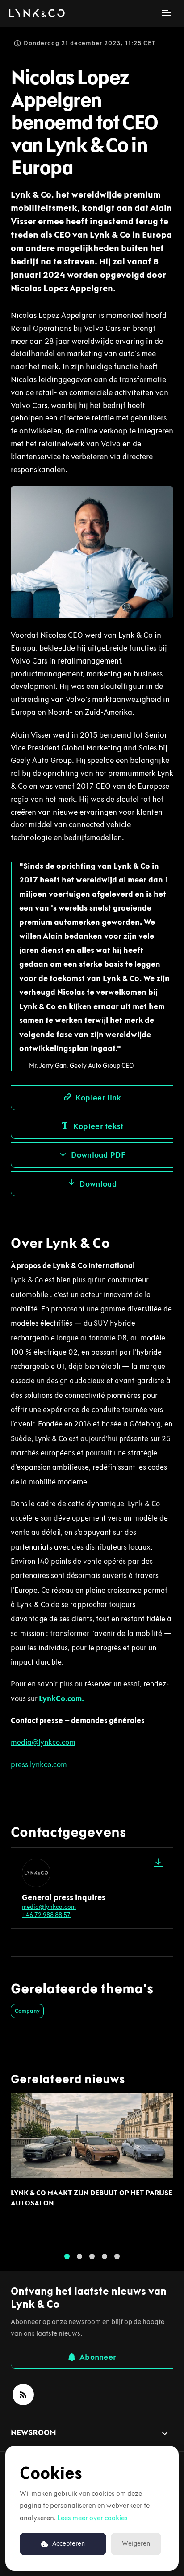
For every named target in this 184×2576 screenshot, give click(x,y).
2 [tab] (79, 2256)
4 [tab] (105, 2256)
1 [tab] (67, 2256)
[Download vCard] (158, 1863)
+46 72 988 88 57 (46, 1915)
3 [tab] (92, 2256)
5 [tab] (117, 2256)
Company (27, 2011)
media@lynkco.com (49, 1907)
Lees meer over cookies (92, 2518)
